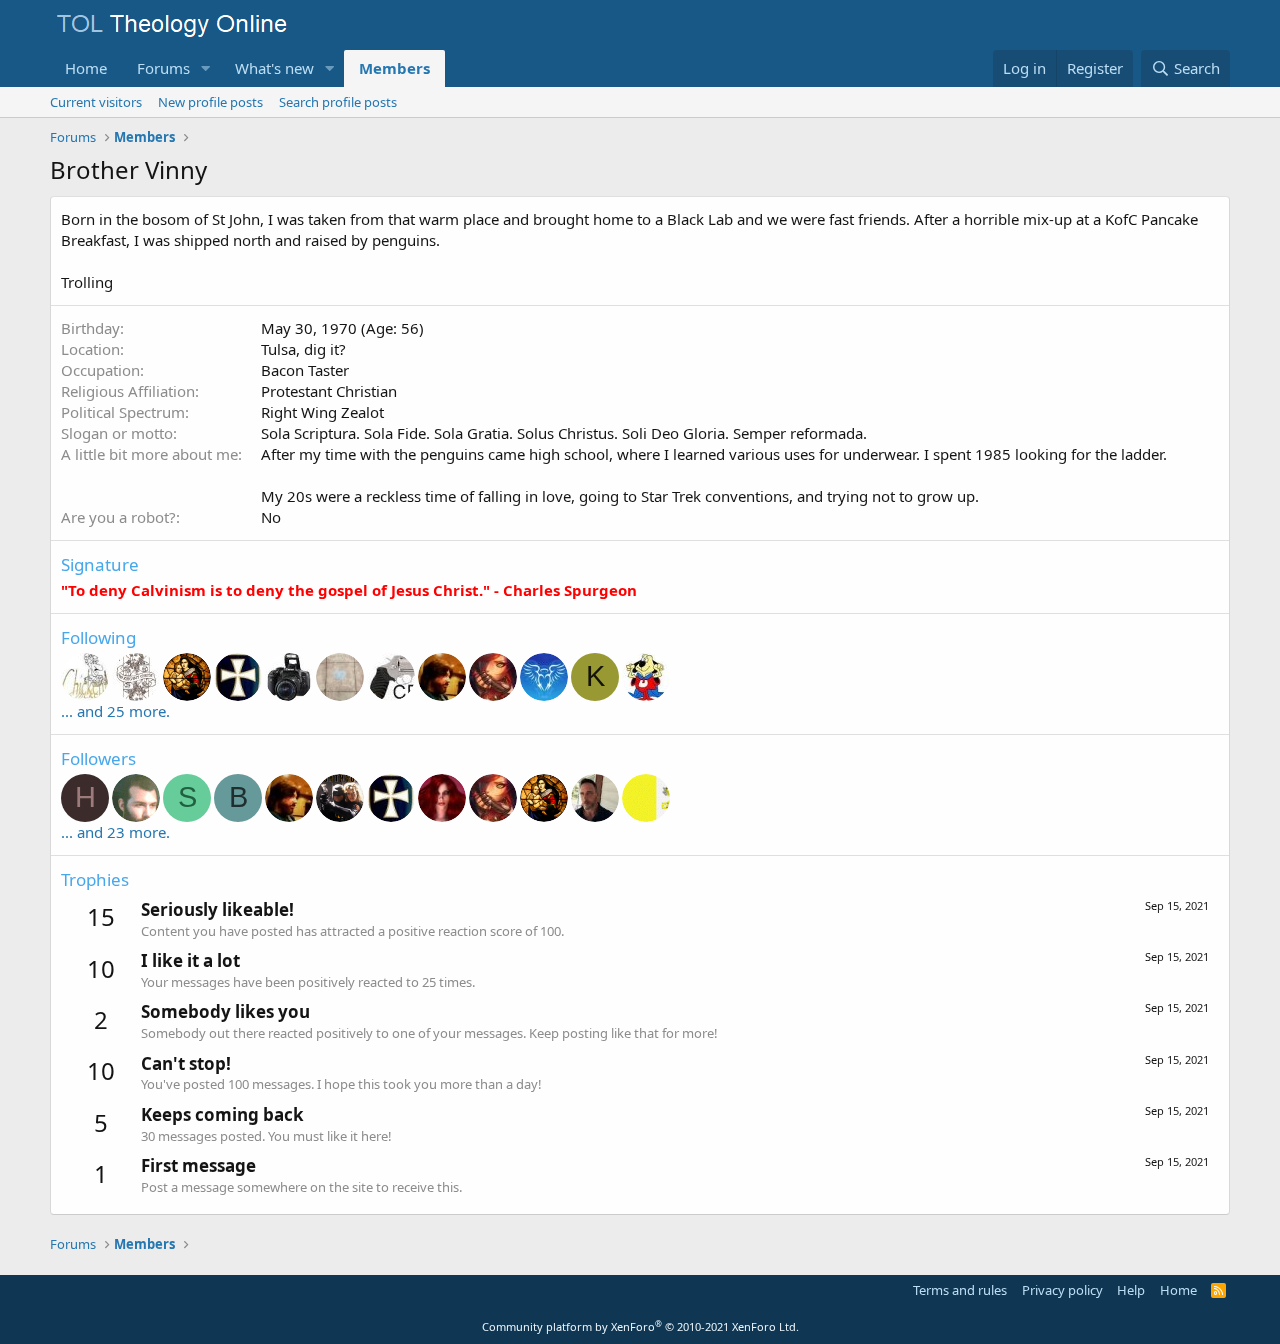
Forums (163, 68)
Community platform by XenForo (640, 1326)
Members (394, 68)
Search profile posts (338, 102)
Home (86, 68)
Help (1131, 1290)
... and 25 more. (115, 711)
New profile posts (210, 102)
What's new (274, 68)
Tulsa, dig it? (303, 349)
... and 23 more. (115, 832)
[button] (206, 68)
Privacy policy (1062, 1290)
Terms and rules (960, 1290)
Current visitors (96, 102)
